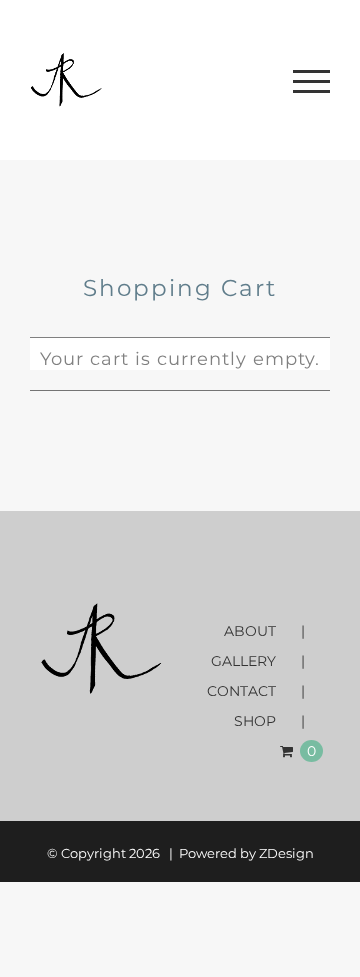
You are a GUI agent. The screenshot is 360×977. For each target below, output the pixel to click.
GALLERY (243, 661)
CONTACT (241, 691)
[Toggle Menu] (311, 81)
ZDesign (286, 853)
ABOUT (250, 631)
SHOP (255, 721)
